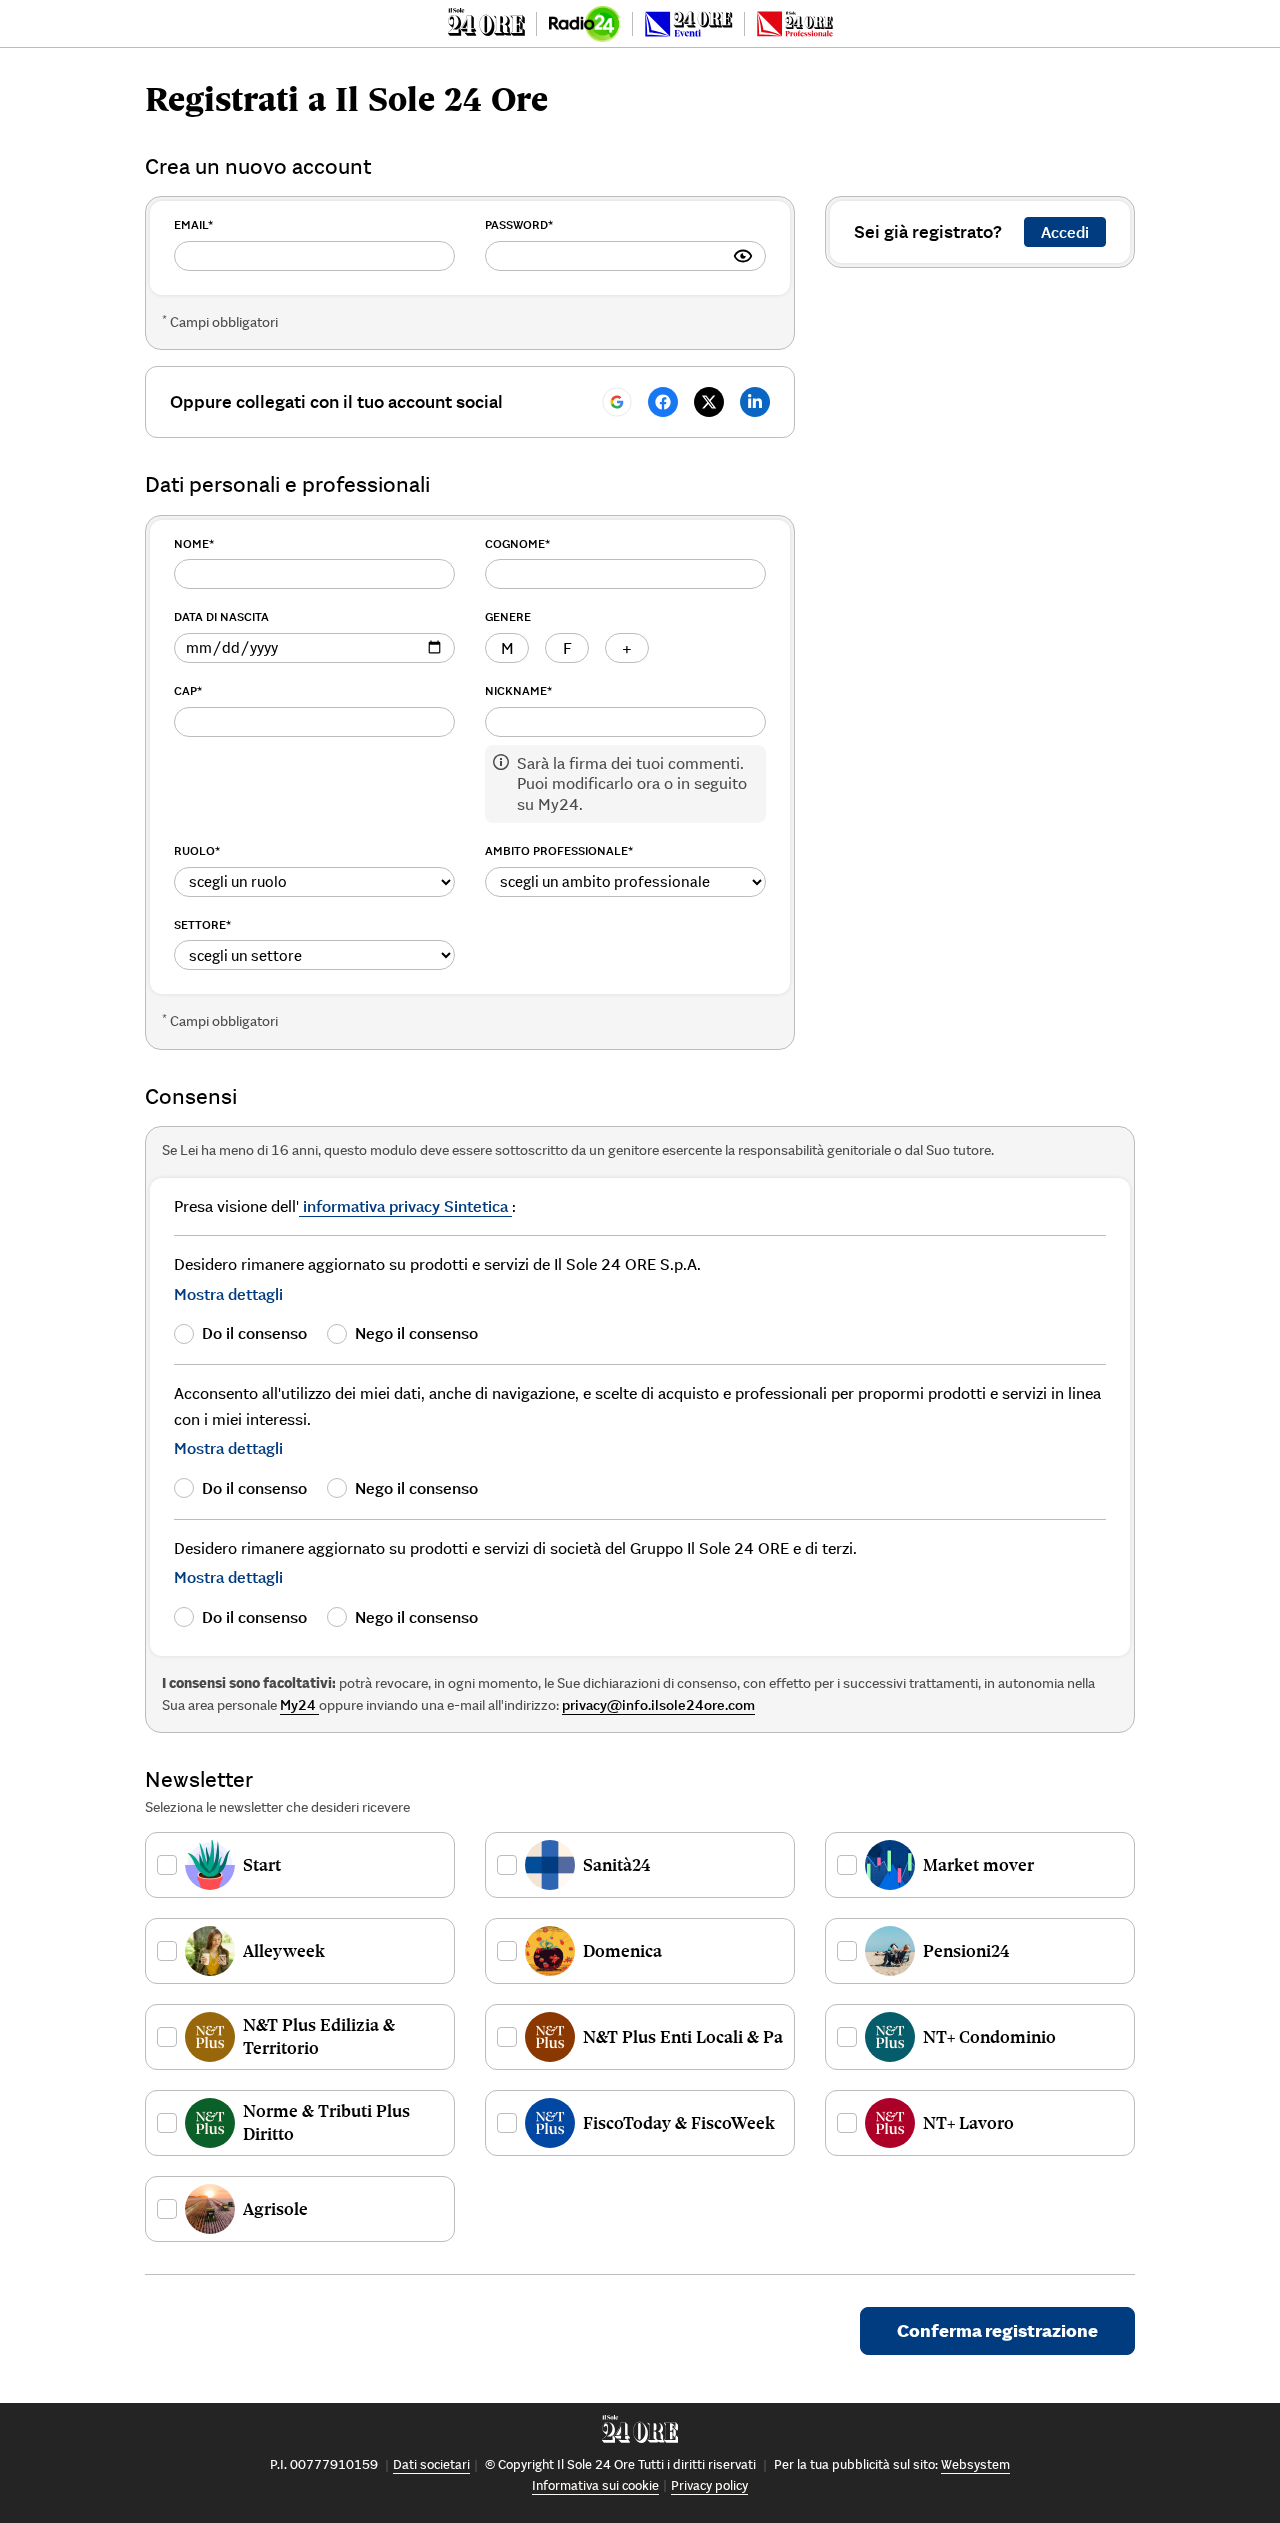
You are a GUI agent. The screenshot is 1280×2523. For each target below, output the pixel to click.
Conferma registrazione (997, 2330)
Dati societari (431, 2464)
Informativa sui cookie (595, 2485)
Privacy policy (709, 2485)
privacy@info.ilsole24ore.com (658, 1705)
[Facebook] (663, 402)
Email (193, 224)
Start (262, 1865)
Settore (202, 924)
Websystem (975, 2464)
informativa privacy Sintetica (405, 1206)
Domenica (622, 1951)
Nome (194, 543)
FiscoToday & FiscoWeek (679, 2123)
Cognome (517, 543)
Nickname (518, 690)
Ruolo (197, 850)
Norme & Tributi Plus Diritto (326, 2122)
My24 (299, 1705)
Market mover (978, 1865)
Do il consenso (254, 1333)
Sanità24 (617, 1865)
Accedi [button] (1065, 232)
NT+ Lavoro (968, 2123)
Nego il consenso (416, 1333)
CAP (188, 690)
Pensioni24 (966, 1951)
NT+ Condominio (989, 2037)
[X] (709, 402)
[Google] (617, 402)
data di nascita (221, 616)
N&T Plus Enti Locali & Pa (683, 2037)
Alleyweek (284, 1951)
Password (519, 224)
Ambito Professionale (559, 850)
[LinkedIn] (755, 402)
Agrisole (275, 2209)
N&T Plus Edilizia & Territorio (319, 2036)
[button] (228, 1294)
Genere (508, 616)
